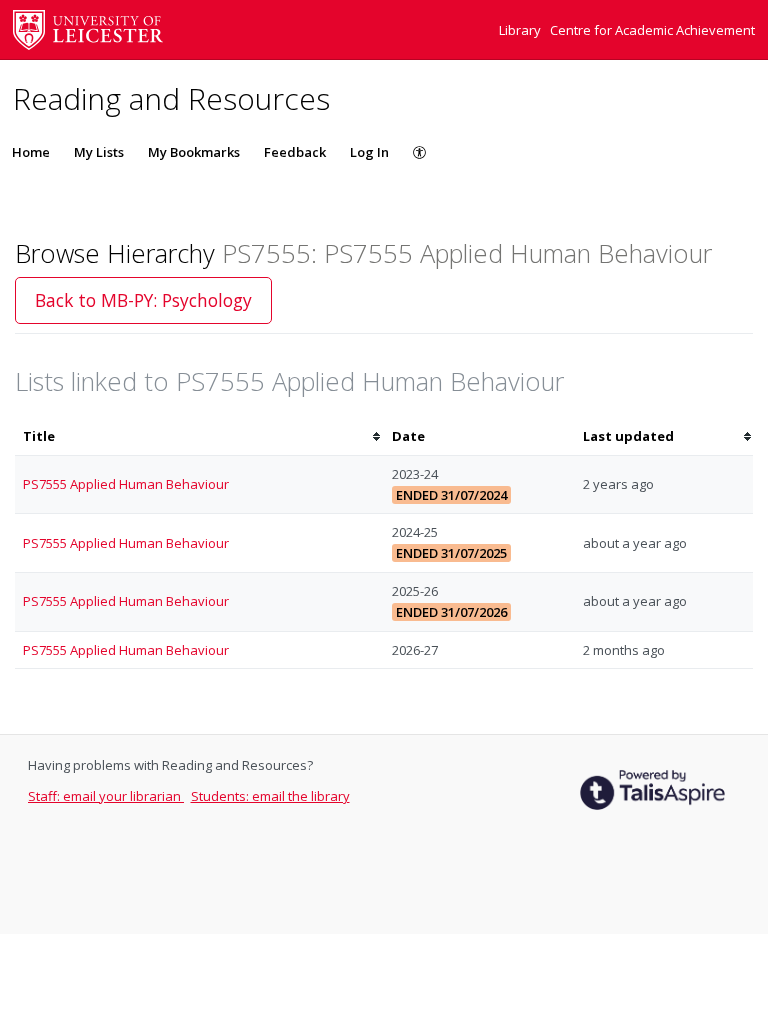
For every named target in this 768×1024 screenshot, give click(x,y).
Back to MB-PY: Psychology (143, 300)
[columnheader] (199, 436)
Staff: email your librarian (106, 796)
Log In (369, 152)
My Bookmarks (194, 152)
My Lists (99, 152)
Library (521, 30)
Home (31, 152)
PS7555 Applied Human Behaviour (126, 484)
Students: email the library (270, 796)
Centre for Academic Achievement (652, 30)
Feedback (295, 152)
